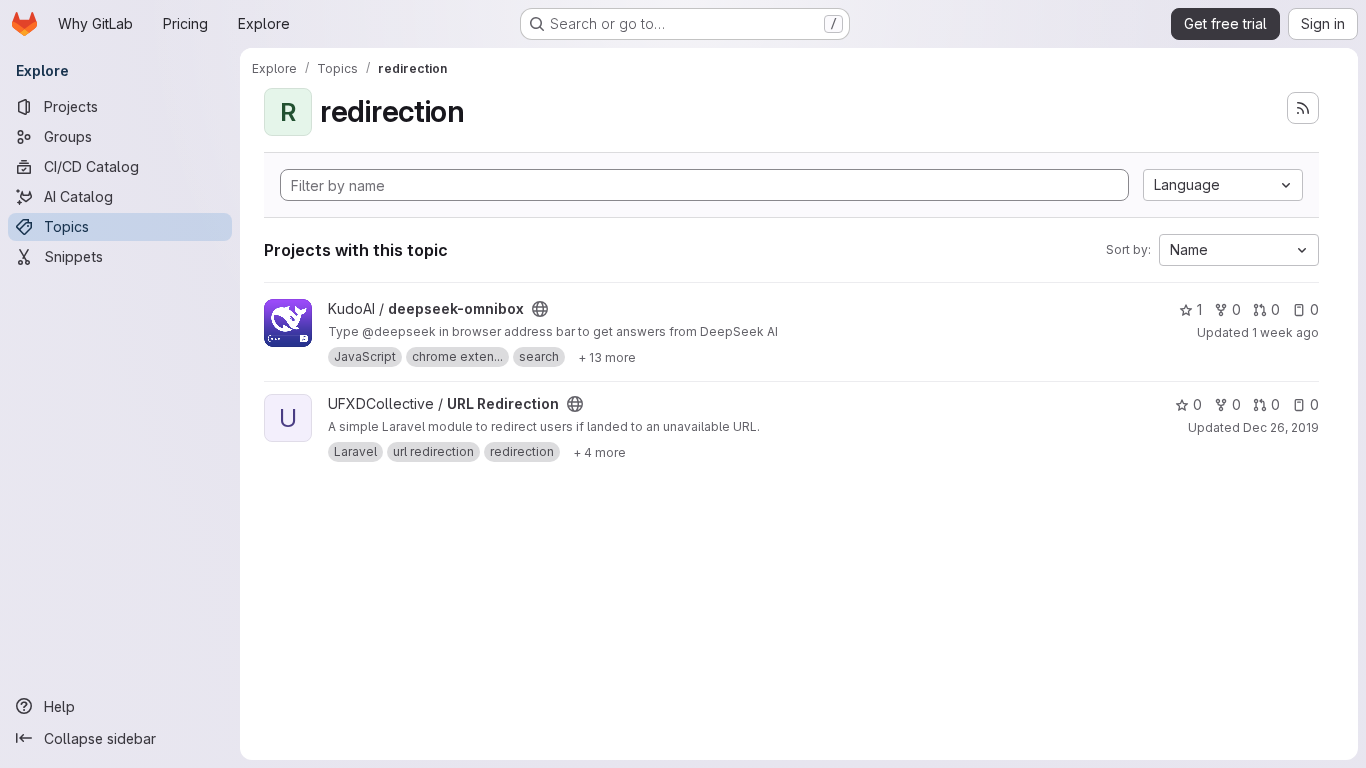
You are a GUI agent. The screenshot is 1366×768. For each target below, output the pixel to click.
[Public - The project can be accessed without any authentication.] (540, 309)
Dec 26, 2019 (1281, 427)
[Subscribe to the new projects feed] (1303, 108)
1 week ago (1285, 332)
